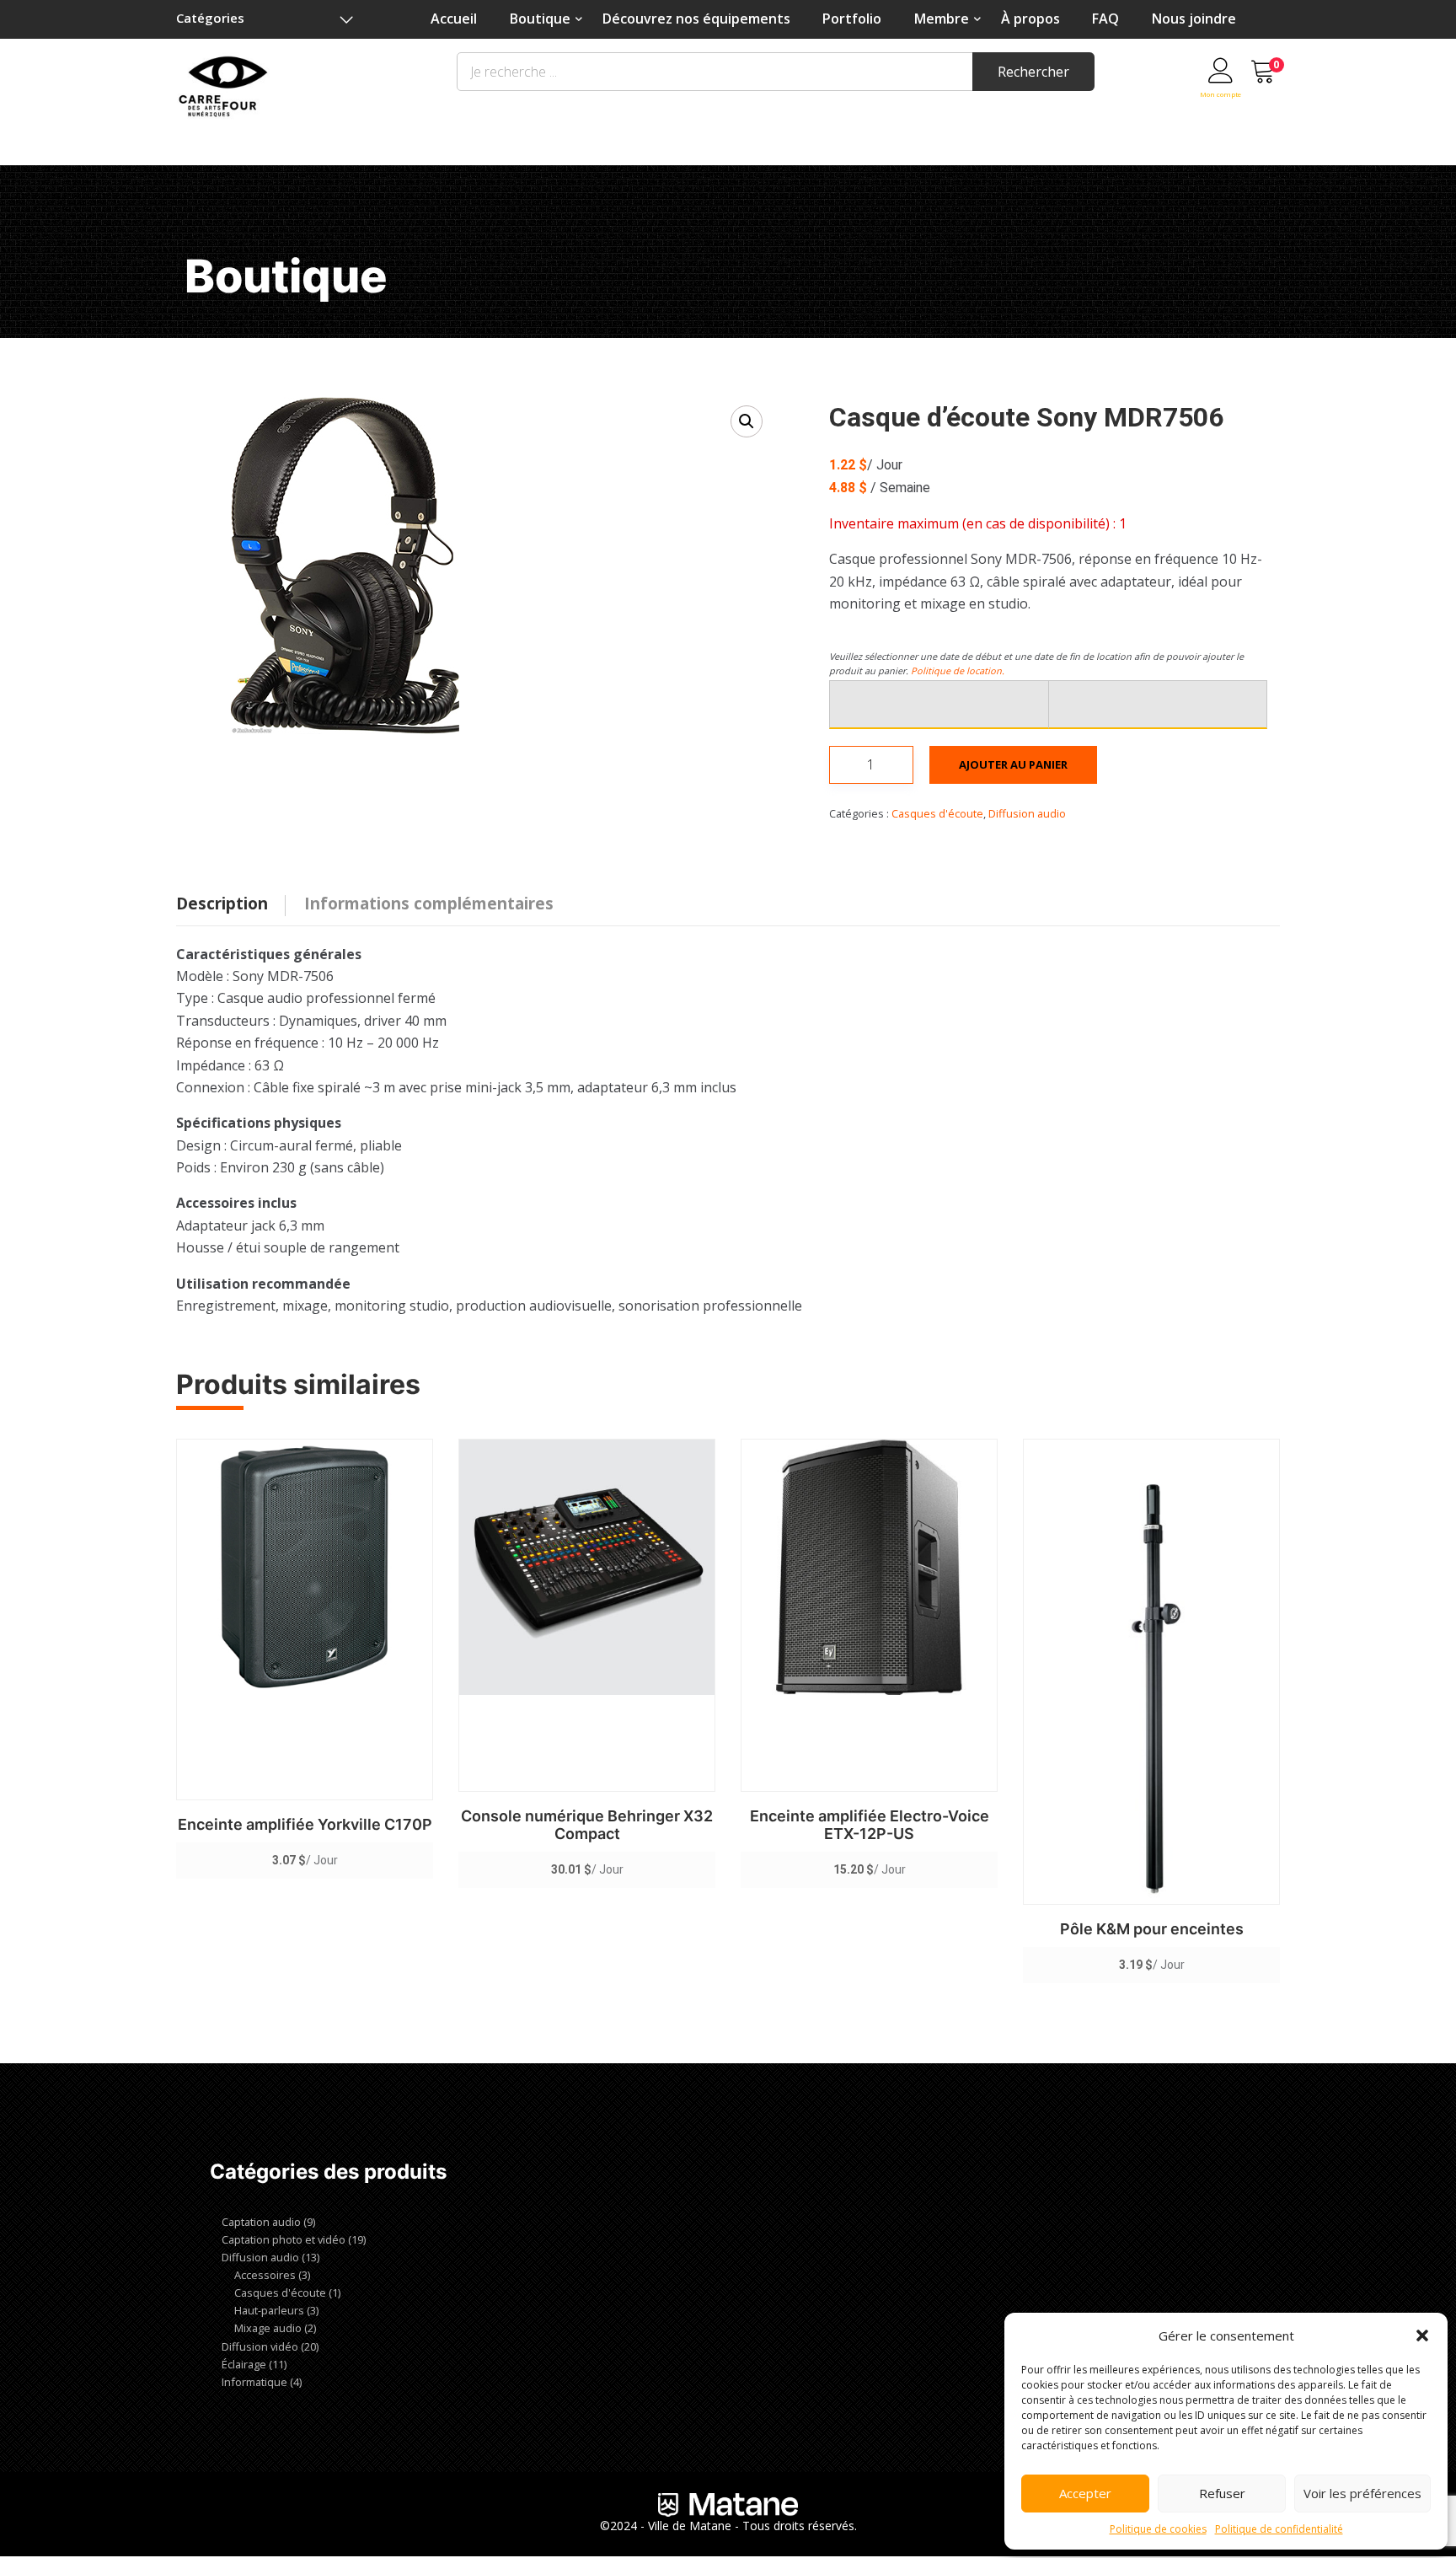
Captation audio (261, 2222)
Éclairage (244, 2364)
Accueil (454, 19)
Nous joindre (1194, 19)
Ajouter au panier (1013, 764)
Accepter (1085, 2493)
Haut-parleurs (269, 2310)
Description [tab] (222, 904)
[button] (1422, 2335)
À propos (1030, 19)
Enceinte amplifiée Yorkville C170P (305, 1824)
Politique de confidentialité (1279, 2529)
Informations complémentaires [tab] (429, 904)
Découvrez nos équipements (696, 19)
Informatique (254, 2382)
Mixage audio (268, 2328)
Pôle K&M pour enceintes (1152, 1929)
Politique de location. (958, 670)
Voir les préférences (1362, 2493)
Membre (942, 19)
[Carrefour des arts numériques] (223, 84)
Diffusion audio (1027, 813)
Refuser (1222, 2493)
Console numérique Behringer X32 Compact (587, 1825)
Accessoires (265, 2275)
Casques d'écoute (937, 813)
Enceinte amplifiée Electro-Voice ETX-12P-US (870, 1825)
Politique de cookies (1158, 2529)
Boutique (540, 19)
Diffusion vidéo (260, 2346)
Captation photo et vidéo (284, 2239)
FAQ (1105, 19)
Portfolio (852, 19)
